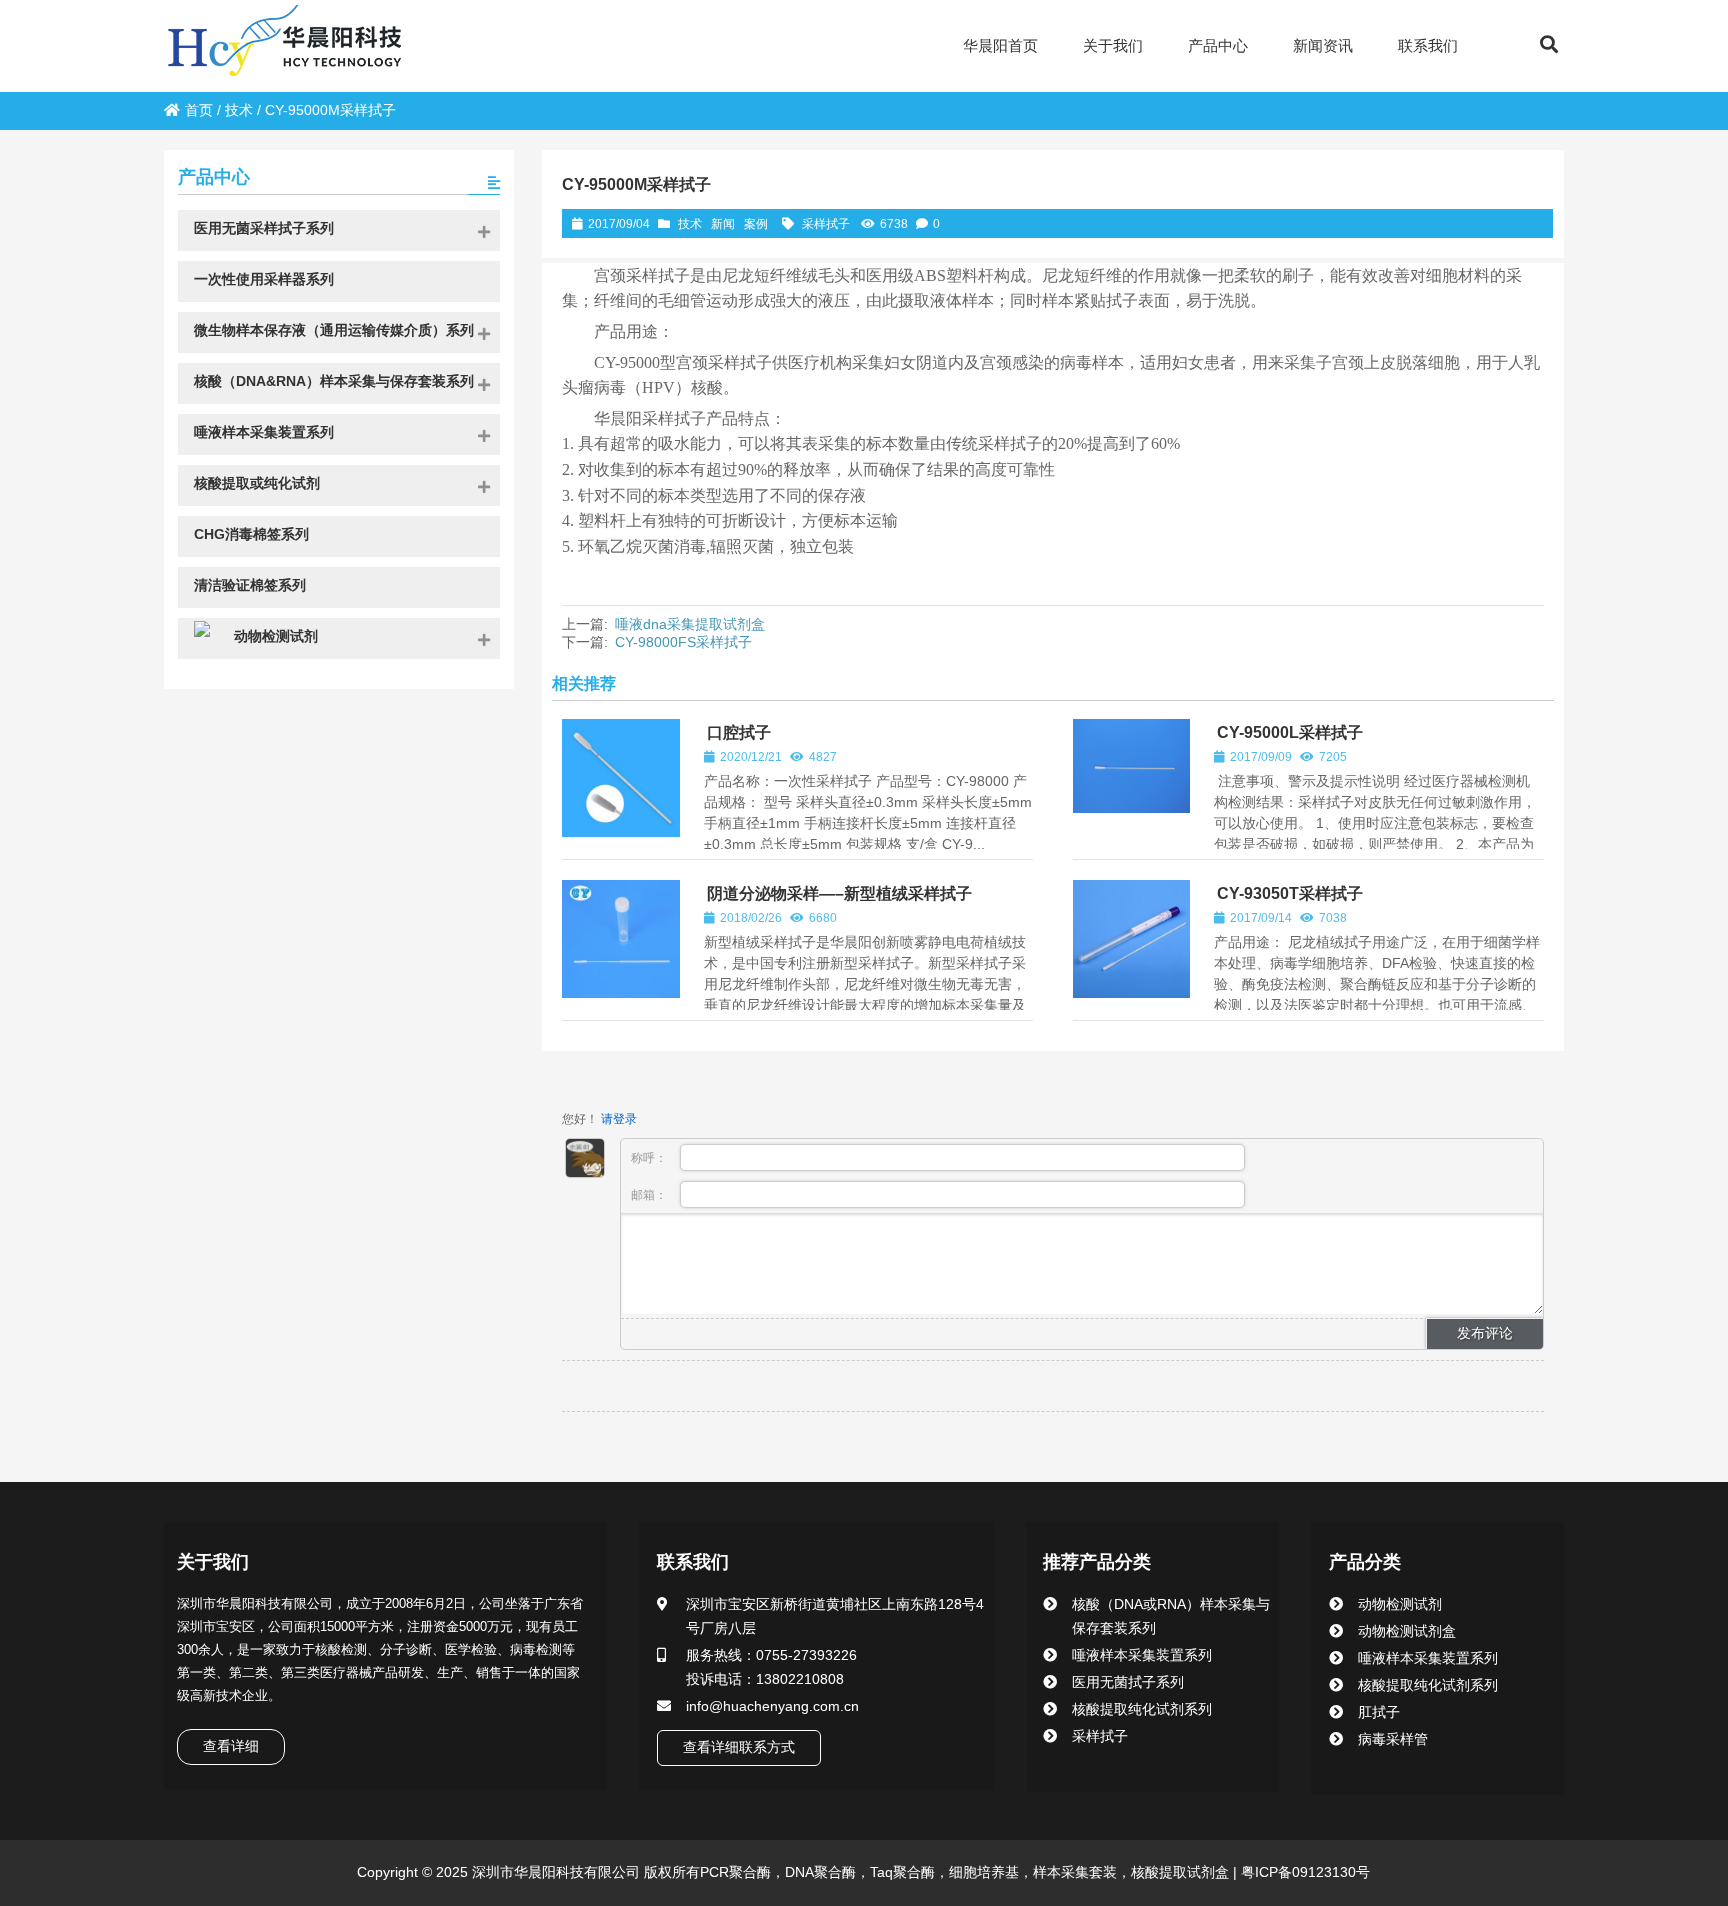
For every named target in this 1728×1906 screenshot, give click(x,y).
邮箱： (650, 1195)
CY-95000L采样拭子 (1290, 732)
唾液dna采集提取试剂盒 (690, 624)
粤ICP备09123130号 (1303, 1872)
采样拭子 (826, 224)
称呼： (650, 1158)
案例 (756, 224)
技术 (239, 110)
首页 (199, 110)
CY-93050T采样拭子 (1290, 893)
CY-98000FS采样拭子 (683, 642)
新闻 (723, 224)
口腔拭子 (739, 732)
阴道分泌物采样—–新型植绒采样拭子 (839, 893)
